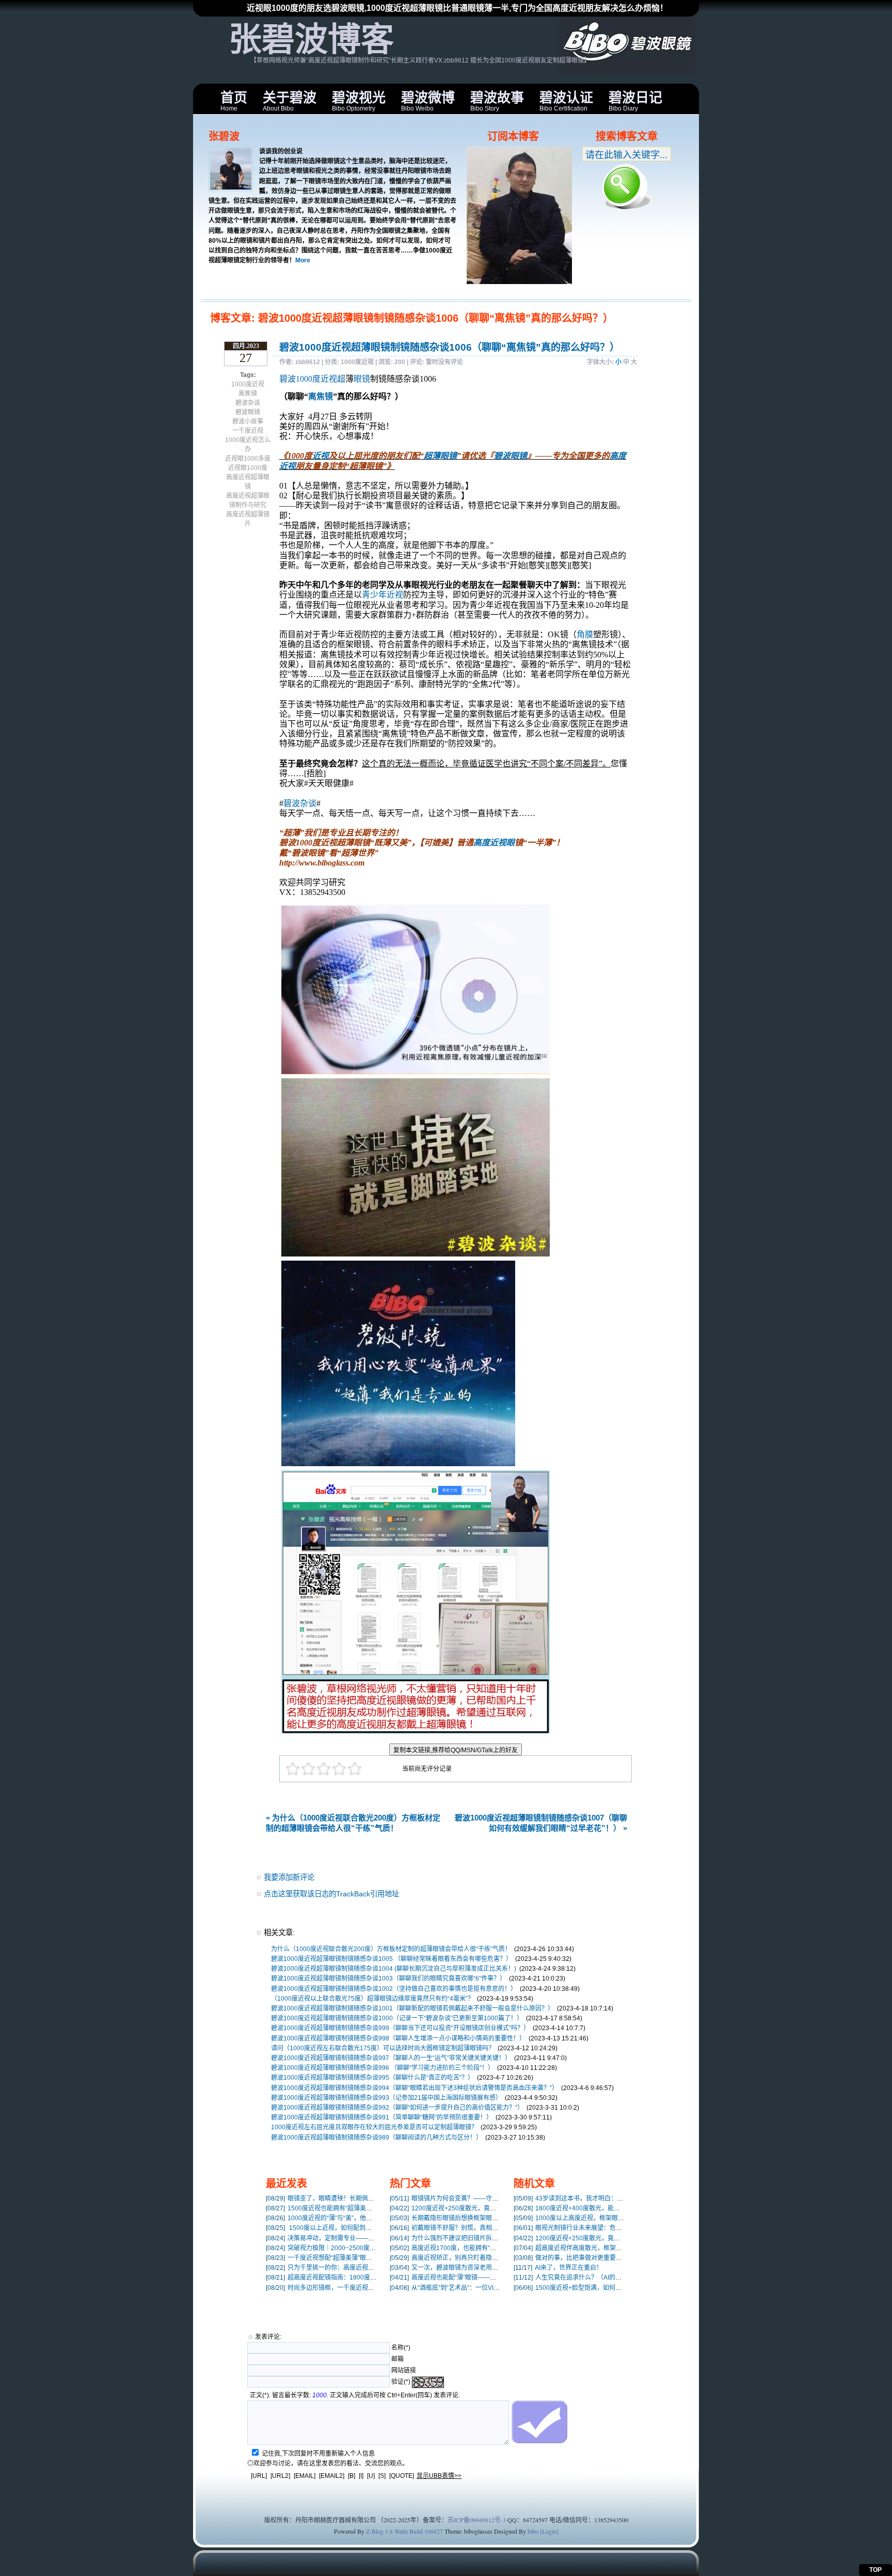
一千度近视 (248, 431)
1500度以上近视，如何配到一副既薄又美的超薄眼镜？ (353, 2228)
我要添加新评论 (289, 1877)
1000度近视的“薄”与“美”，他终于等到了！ (334, 2218)
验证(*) (401, 2382)
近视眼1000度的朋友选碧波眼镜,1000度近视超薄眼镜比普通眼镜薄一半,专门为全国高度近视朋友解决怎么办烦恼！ (457, 8)
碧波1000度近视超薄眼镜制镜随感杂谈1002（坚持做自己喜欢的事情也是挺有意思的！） (394, 1989)
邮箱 (397, 2359)
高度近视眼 (494, 843)
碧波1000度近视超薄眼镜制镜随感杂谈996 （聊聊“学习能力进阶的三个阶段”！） (383, 2068)
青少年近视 (383, 595)
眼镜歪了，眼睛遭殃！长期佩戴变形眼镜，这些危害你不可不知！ (367, 2198)
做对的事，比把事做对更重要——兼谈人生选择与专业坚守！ (608, 2258)
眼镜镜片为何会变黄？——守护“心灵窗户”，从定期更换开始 (483, 2198)
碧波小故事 (248, 421)
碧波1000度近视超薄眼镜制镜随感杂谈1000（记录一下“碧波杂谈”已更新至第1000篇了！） (397, 2018)
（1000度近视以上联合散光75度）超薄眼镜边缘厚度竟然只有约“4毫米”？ (372, 1999)
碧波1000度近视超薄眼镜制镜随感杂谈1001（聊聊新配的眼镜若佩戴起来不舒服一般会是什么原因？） (412, 2008)
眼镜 (362, 379)
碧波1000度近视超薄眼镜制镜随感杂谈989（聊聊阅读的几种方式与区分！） (377, 2138)
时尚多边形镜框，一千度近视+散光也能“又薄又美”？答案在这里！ (367, 2288)
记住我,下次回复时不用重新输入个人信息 (318, 2454)
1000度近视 (248, 384)
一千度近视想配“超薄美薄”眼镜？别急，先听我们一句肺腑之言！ (365, 2258)
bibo (533, 2531)
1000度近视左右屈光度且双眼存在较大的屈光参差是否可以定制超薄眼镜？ (374, 2127)
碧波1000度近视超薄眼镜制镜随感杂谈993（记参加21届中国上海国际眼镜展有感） (386, 2098)
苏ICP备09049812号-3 (477, 2520)
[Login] (549, 2531)
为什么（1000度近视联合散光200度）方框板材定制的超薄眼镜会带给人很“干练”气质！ (391, 1949)
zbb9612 (308, 362)
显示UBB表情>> (439, 2476)
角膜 (585, 634)
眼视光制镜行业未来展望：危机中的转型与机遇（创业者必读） (611, 2228)
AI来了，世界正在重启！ (558, 2268)
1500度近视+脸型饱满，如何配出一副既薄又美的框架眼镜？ (608, 2288)
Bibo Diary (635, 101)
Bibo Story (497, 101)
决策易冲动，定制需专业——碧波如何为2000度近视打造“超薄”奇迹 (370, 2238)
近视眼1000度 (248, 468)
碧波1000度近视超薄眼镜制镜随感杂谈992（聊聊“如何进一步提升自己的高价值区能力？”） (397, 2108)
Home (234, 101)
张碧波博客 (311, 39)
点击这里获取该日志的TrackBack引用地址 (331, 1894)
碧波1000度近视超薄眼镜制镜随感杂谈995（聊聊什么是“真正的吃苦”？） (372, 2078)
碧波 (288, 379)
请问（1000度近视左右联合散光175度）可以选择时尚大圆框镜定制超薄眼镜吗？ (383, 2048)
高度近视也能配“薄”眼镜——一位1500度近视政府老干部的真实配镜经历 (500, 2277)
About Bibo (290, 101)
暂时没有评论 (444, 362)
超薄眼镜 (440, 456)
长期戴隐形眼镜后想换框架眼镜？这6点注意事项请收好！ (480, 2218)
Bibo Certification (566, 101)
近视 (321, 456)
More (303, 260)
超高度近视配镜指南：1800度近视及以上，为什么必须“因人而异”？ (370, 2277)
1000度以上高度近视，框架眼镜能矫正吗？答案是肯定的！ (606, 2218)
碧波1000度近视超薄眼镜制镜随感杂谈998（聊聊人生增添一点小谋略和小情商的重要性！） (398, 2038)
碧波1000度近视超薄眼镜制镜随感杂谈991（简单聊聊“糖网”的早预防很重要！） (382, 2117)
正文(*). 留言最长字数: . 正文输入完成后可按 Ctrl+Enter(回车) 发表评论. (355, 2395)
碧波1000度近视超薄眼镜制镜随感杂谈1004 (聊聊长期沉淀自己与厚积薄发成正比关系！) (394, 1969)
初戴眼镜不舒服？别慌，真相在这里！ (453, 2228)
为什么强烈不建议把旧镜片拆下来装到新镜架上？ (469, 2238)
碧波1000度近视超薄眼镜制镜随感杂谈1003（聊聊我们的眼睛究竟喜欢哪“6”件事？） (388, 1978)
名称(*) (401, 2348)
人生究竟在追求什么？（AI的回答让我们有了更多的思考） (605, 2277)
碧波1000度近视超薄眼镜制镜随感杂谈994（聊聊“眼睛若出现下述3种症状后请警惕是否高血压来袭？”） (415, 2088)
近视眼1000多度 (248, 459)
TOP (875, 2570)
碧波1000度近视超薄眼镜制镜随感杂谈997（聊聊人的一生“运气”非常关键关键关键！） (391, 2058)
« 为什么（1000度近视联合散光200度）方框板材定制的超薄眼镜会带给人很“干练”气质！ (353, 1823)
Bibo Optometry (359, 101)
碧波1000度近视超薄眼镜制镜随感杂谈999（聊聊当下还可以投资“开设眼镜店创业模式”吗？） (400, 2028)
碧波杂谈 (248, 403)
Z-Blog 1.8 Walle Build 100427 (404, 2531)
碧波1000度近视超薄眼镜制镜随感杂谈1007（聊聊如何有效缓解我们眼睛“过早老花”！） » (541, 1823)
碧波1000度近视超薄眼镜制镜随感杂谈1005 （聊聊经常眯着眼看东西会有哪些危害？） (392, 1959)
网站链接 (404, 2370)
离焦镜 (248, 394)
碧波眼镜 (248, 412)
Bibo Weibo (428, 101)
